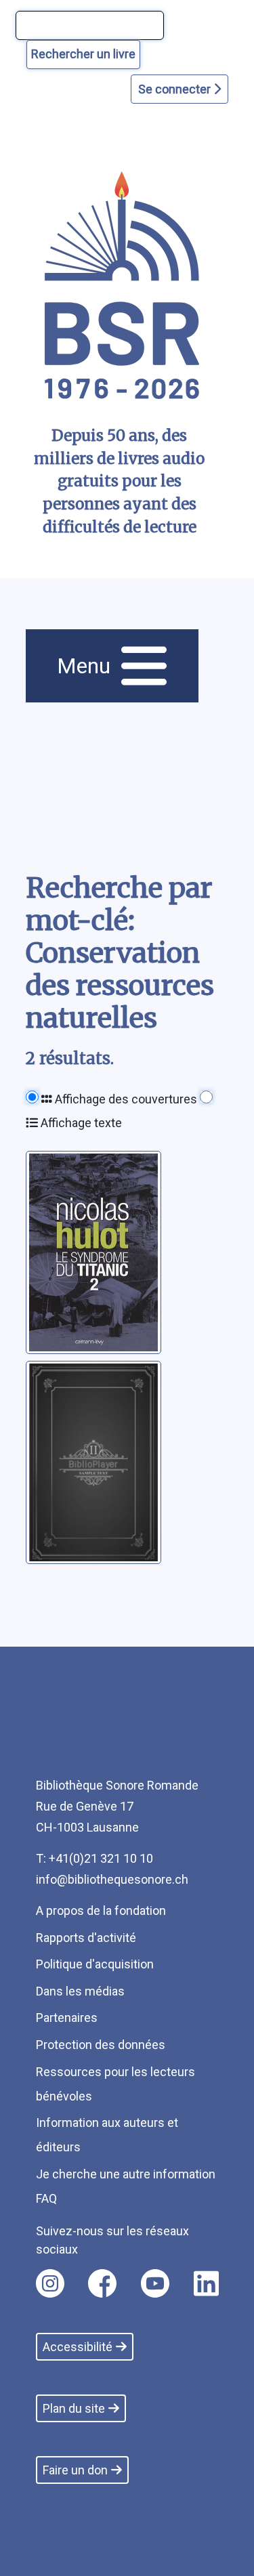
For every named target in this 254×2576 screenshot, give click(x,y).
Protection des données (101, 2045)
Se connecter (176, 89)
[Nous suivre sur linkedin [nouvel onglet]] (206, 2283)
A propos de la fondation (101, 1910)
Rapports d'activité (86, 1938)
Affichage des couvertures (125, 1099)
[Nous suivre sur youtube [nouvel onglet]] (155, 2283)
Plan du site (74, 2408)
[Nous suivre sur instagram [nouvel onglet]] (50, 2283)
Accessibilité (78, 2347)
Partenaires (67, 2018)
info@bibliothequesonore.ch (112, 1879)
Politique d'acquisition (95, 1964)
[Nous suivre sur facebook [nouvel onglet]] (102, 2283)
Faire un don (75, 2470)
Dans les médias (80, 1991)
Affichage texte (80, 1123)
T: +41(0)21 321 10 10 (94, 1858)
